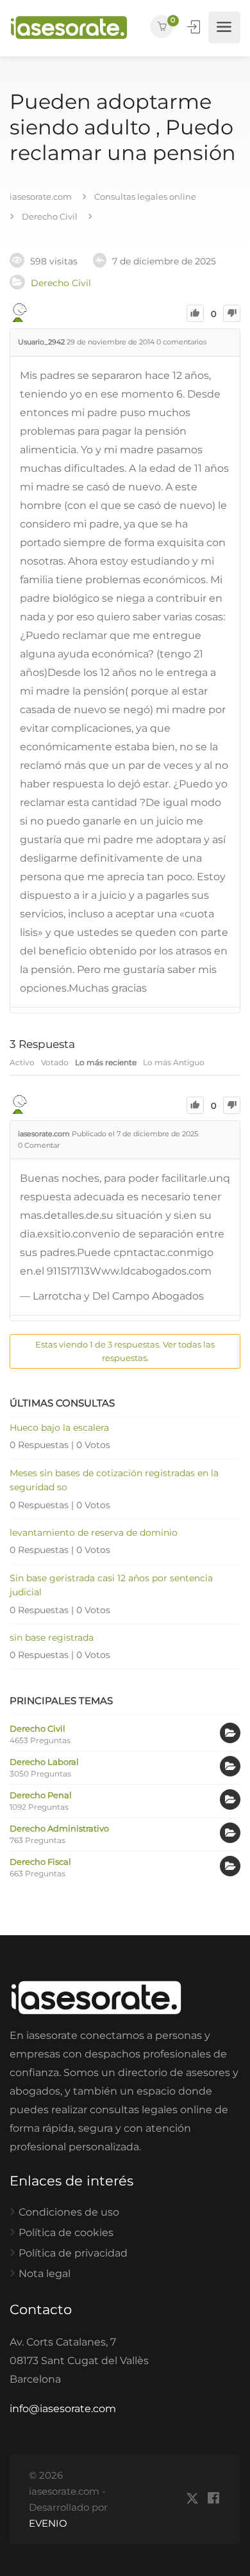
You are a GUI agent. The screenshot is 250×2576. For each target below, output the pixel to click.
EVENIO (48, 2523)
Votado (55, 1062)
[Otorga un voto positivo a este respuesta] (195, 1105)
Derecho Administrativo (59, 1828)
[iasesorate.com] (69, 28)
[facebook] (213, 2499)
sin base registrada (52, 1638)
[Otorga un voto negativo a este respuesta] (232, 1105)
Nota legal (45, 2274)
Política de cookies (66, 2233)
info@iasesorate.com (63, 2409)
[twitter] (192, 2499)
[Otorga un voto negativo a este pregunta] (232, 313)
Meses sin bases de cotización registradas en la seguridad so (114, 1480)
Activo (22, 1062)
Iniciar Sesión (195, 27)
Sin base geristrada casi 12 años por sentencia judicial (111, 1585)
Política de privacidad (73, 2253)
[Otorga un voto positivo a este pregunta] (195, 313)
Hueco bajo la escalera (59, 1428)
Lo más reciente (106, 1062)
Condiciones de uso (69, 2212)
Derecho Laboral (44, 1762)
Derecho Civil (61, 283)
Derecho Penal (41, 1795)
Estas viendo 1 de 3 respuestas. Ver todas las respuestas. (125, 1351)
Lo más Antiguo (174, 1062)
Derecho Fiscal (40, 1862)
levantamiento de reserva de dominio (94, 1533)
